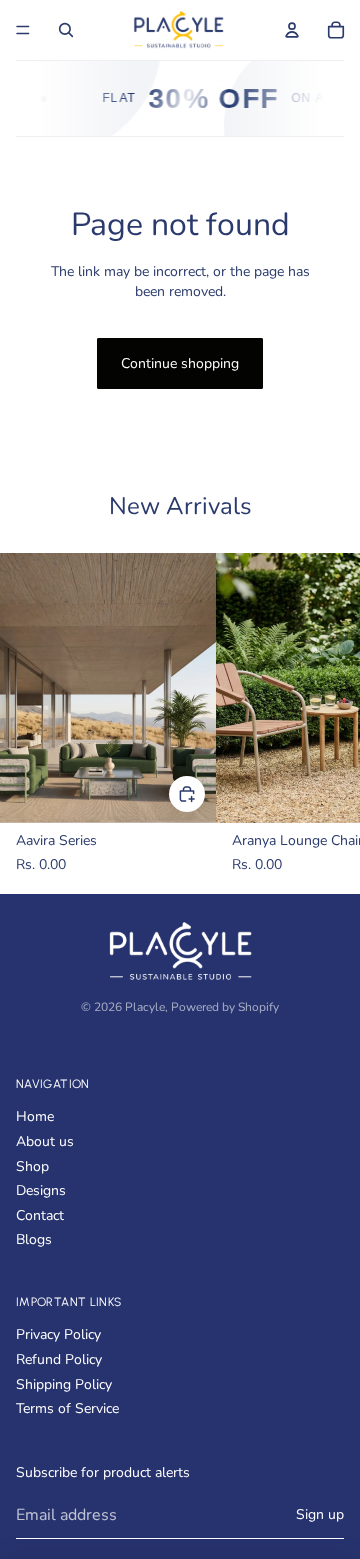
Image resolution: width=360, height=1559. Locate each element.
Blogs (34, 1239)
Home (35, 1116)
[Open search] (66, 30)
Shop (32, 1166)
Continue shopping (180, 363)
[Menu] (23, 30)
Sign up (320, 1514)
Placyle (145, 1007)
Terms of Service (67, 1408)
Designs (41, 1190)
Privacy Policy (58, 1334)
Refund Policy (59, 1359)
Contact (40, 1215)
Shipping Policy (64, 1384)
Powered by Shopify (225, 1007)
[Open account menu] (292, 30)
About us (45, 1141)
